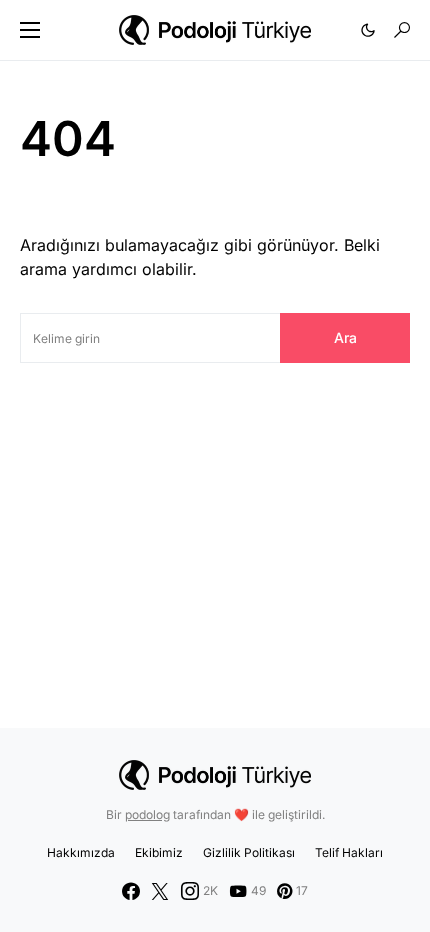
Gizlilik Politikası (249, 852)
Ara (345, 337)
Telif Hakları (349, 852)
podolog (147, 814)
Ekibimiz (159, 852)
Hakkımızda (81, 852)
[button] (30, 30)
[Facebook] (131, 891)
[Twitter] (160, 891)
